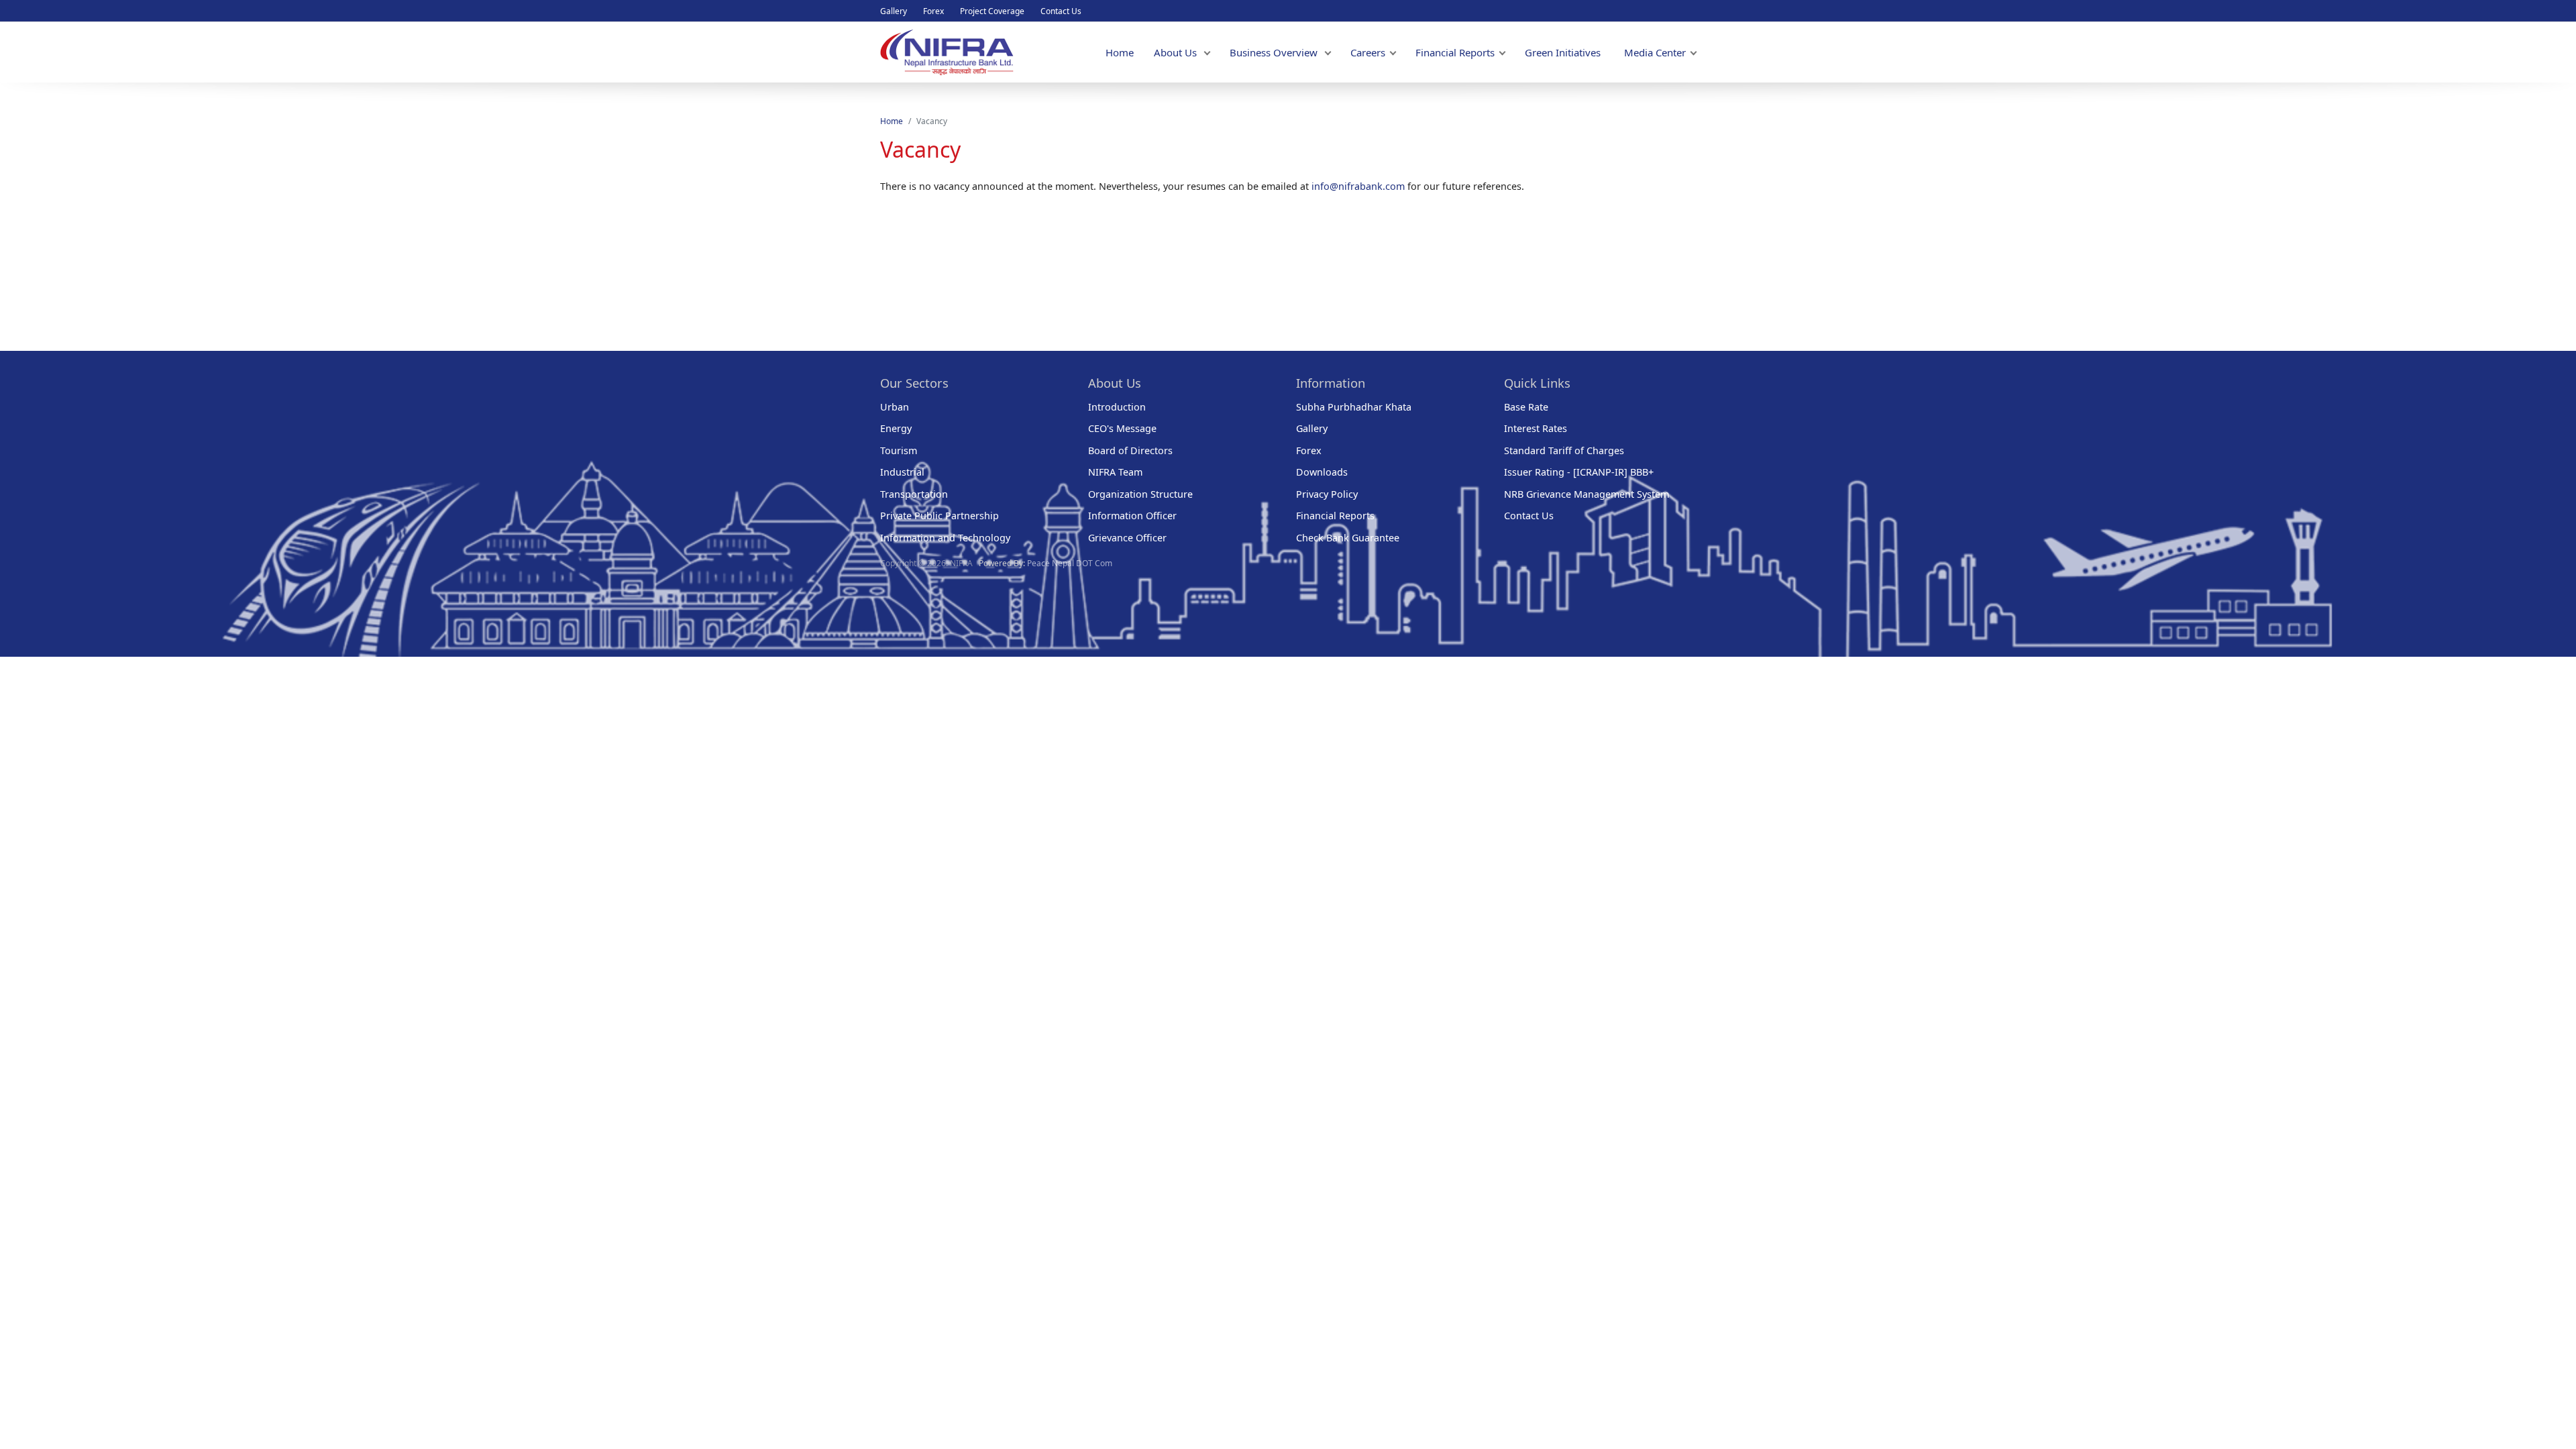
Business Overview (1275, 52)
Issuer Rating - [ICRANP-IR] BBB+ (1579, 472)
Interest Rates (1536, 428)
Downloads (1322, 472)
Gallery (894, 11)
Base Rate (1526, 407)
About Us (1177, 52)
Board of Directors (1130, 450)
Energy (896, 428)
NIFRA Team (1115, 472)
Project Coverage (992, 11)
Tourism (899, 450)
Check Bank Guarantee (1348, 538)
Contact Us (1061, 11)
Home (1120, 52)
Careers (1368, 52)
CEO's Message (1122, 428)
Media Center (1655, 52)
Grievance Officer (1127, 538)
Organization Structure (1140, 494)
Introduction (1117, 407)
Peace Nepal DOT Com (1070, 563)
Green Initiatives (1563, 52)
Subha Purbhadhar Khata (1354, 407)
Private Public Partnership (940, 516)
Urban (895, 407)
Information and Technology (945, 538)
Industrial (902, 472)
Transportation (914, 494)
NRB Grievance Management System (1587, 494)
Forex (933, 11)
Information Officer (1132, 516)
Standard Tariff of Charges (1564, 450)
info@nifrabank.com (1359, 186)
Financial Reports (1455, 52)
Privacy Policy (1327, 494)
